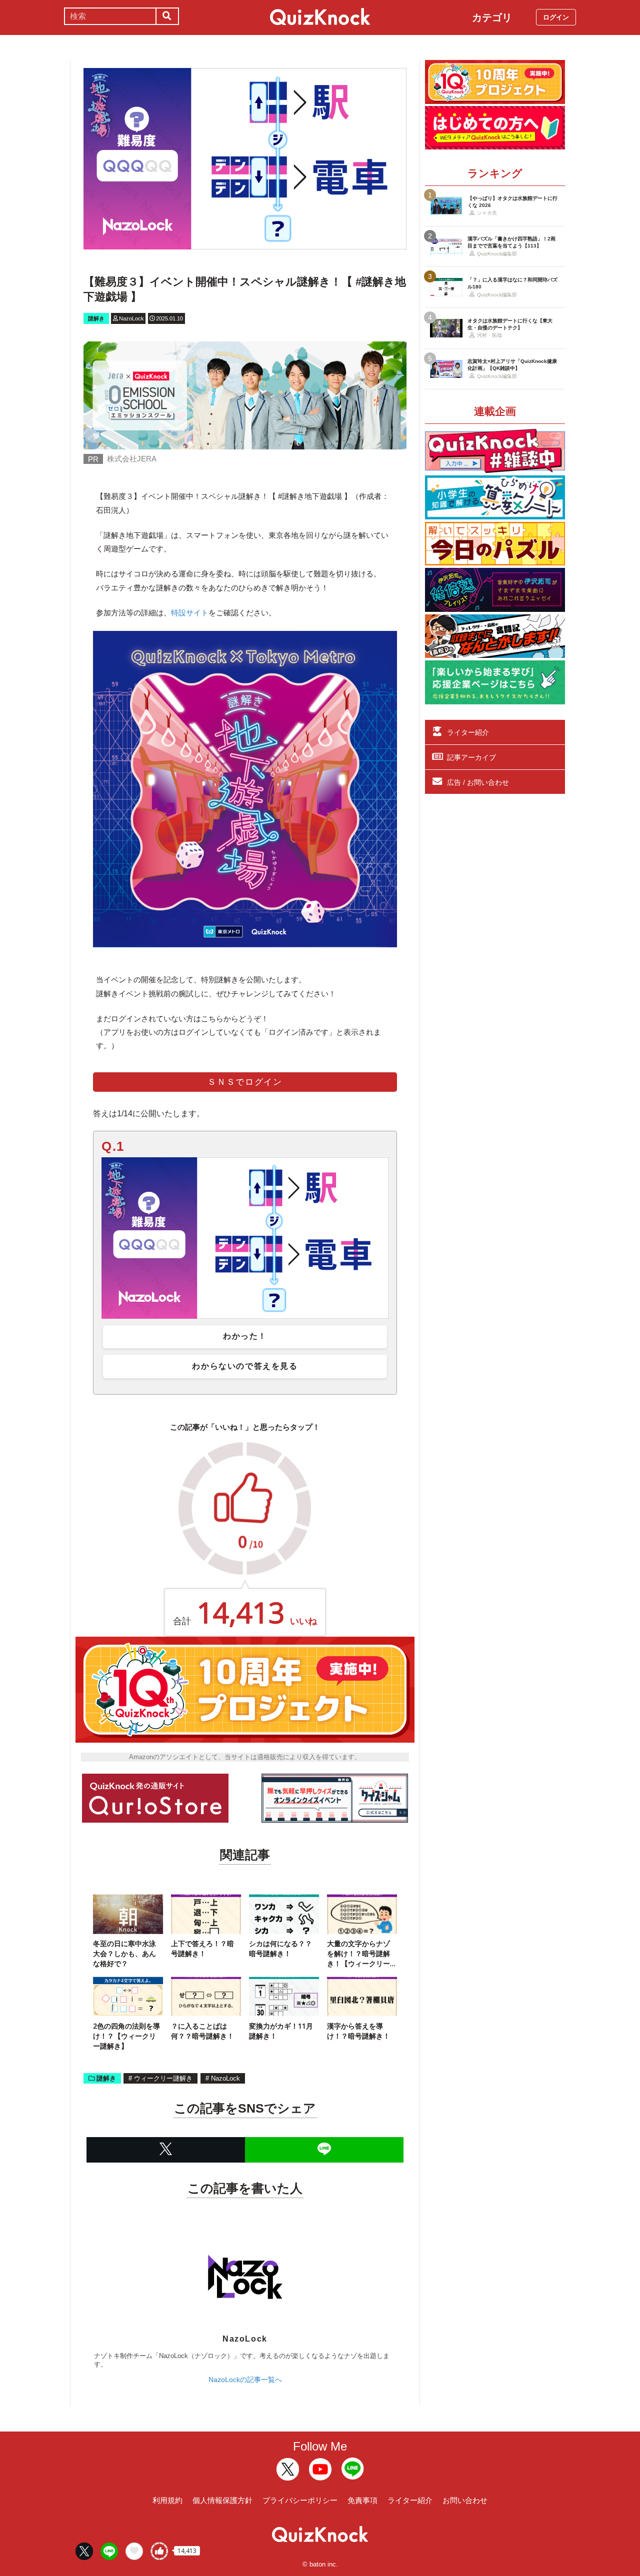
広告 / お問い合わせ (478, 782)
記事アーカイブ (471, 757)
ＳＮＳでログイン (245, 1082)
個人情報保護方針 (222, 2500)
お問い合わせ (465, 2500)
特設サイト (190, 613)
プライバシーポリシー (300, 2500)
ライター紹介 (468, 732)
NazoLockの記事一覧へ (245, 2380)
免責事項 (362, 2500)
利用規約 (167, 2500)
